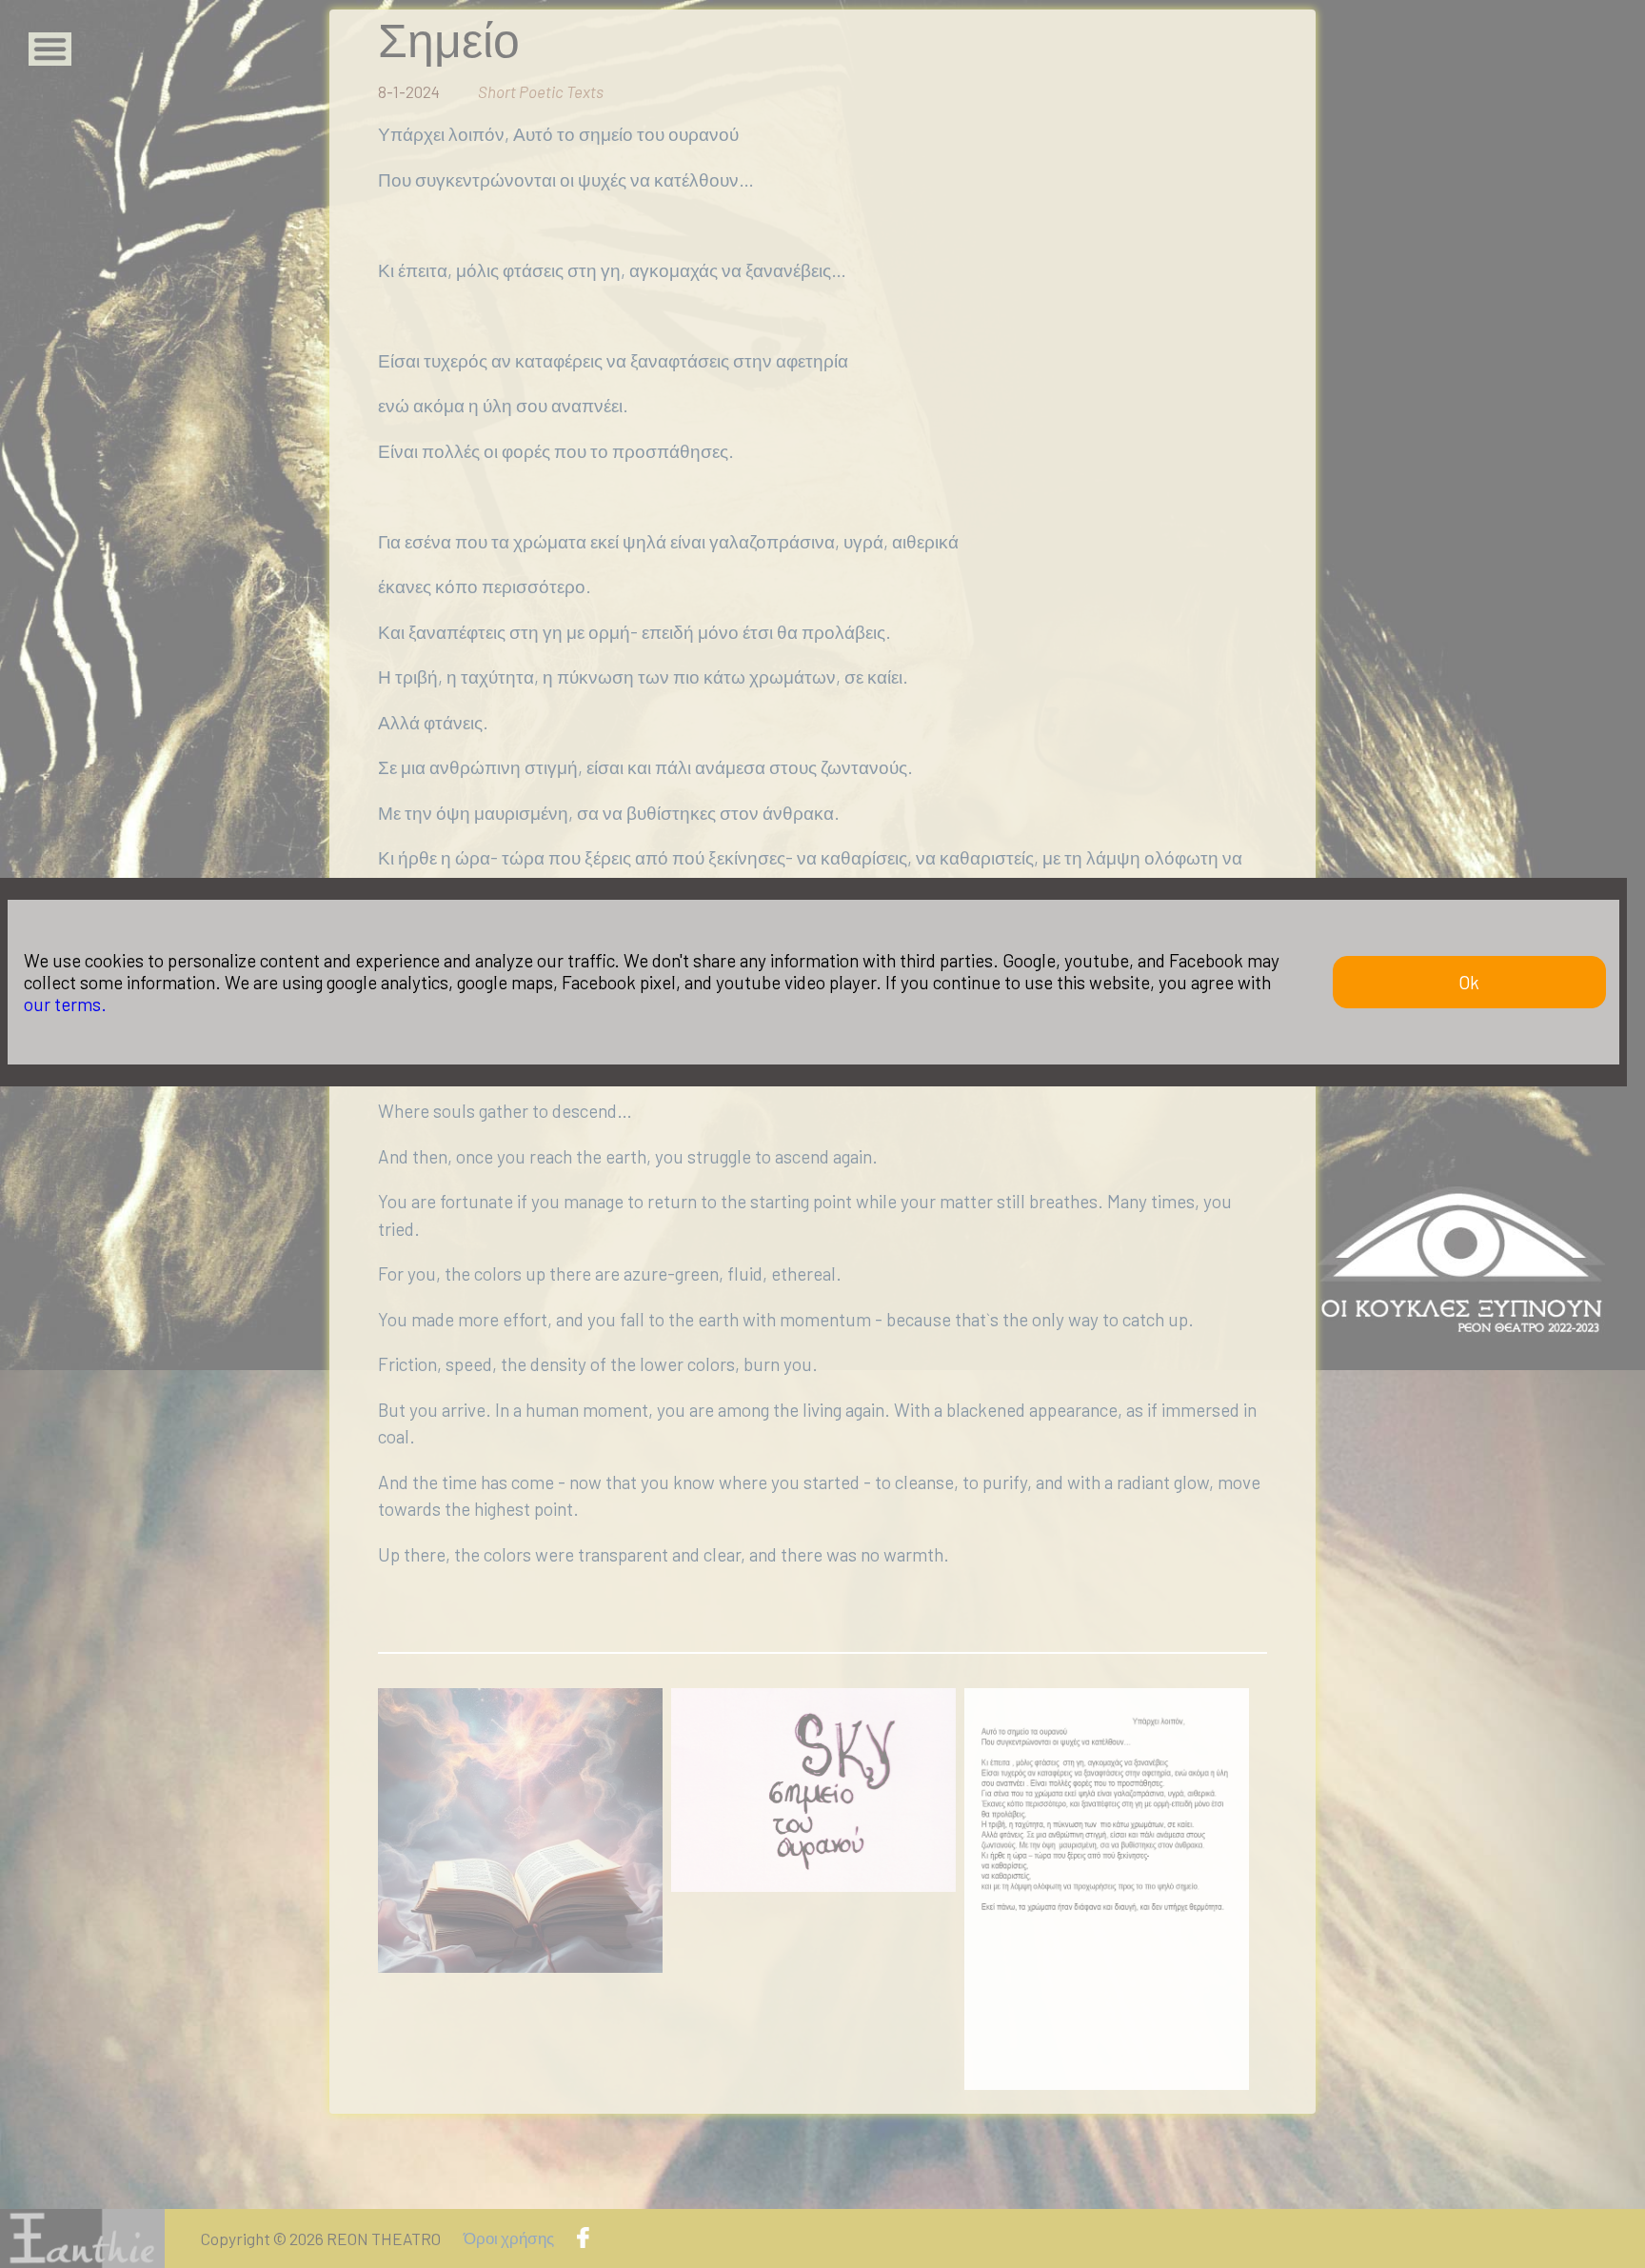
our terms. (65, 1004)
